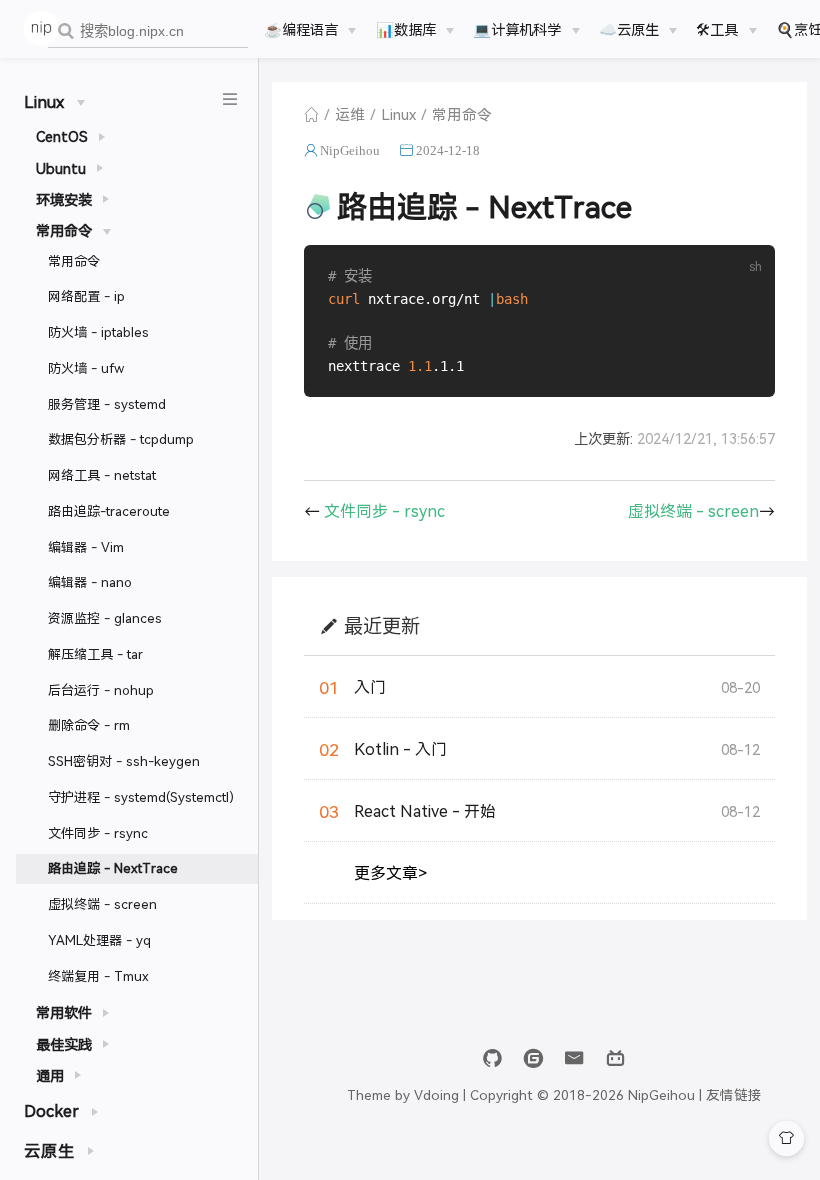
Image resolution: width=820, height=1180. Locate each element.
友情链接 (734, 1094)
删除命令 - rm (89, 724)
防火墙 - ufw (86, 367)
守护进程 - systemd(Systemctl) (141, 796)
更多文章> (390, 872)
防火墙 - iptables (98, 331)
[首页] (311, 114)
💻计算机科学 (517, 28)
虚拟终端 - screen (102, 903)
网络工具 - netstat (102, 474)
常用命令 (74, 260)
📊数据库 (406, 28)
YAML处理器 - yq (99, 939)
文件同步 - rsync (98, 832)
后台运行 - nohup (101, 689)
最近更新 (382, 625)
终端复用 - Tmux (98, 975)
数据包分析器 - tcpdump (121, 438)
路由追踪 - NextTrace (113, 867)
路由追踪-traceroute (109, 510)
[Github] (492, 1058)
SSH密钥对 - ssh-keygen (124, 760)
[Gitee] (533, 1058)
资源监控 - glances (105, 617)
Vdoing (436, 1094)
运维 (350, 113)
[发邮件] (574, 1058)
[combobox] (148, 31)
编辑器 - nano (90, 581)
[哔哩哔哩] (615, 1058)
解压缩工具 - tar (95, 653)
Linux (398, 113)
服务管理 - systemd (107, 403)
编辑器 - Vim (86, 546)
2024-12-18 (448, 150)
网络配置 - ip (86, 295)
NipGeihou (350, 150)
